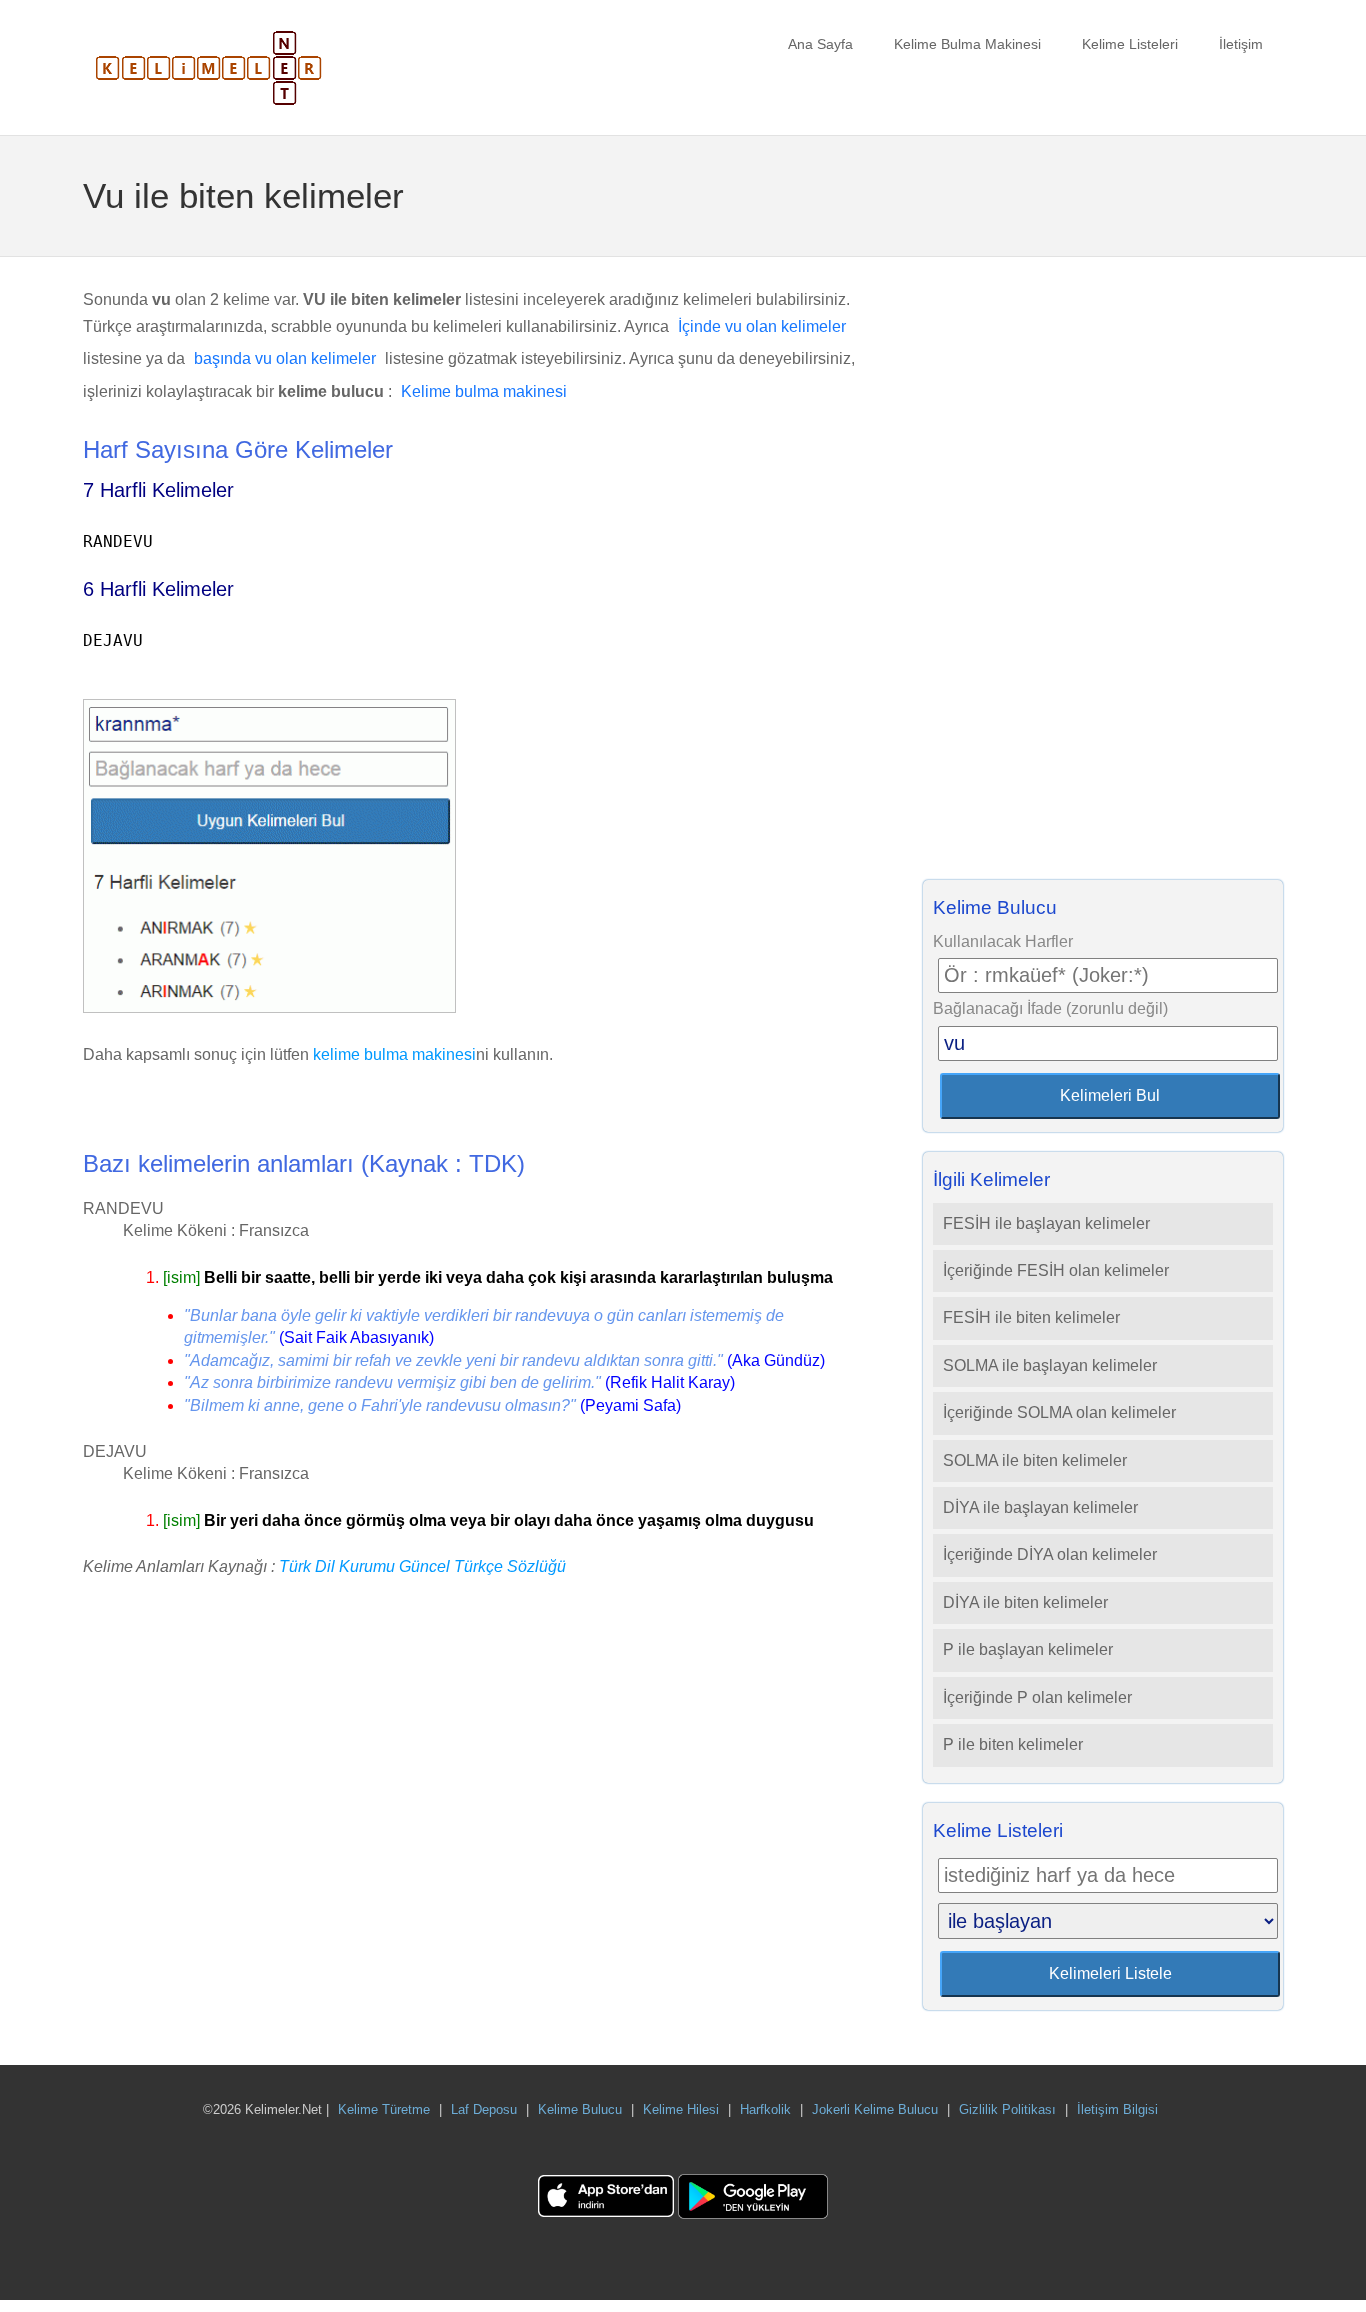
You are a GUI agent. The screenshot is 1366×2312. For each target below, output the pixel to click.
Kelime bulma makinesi (484, 391)
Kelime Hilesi (681, 2109)
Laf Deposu (484, 2109)
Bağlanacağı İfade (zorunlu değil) (1050, 1008)
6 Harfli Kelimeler (158, 589)
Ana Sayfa (820, 44)
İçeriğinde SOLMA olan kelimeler (1059, 1412)
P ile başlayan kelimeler (1028, 1649)
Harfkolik (765, 2109)
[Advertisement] (1103, 574)
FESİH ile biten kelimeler (1031, 1317)
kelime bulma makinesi (394, 1054)
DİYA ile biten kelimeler (1025, 1602)
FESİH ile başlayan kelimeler (1046, 1223)
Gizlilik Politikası (1007, 2109)
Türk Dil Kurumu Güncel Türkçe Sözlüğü (422, 1566)
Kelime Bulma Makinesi (967, 44)
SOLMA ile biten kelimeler (1035, 1460)
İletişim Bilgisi (1117, 2109)
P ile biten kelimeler (1013, 1744)
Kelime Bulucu (580, 2109)
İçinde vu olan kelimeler (762, 326)
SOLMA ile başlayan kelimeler (1050, 1365)
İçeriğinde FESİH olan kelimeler (1056, 1270)
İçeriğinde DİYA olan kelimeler (1050, 1554)
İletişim (1241, 44)
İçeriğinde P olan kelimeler (1037, 1697)
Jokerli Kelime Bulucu (875, 2109)
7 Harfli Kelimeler (158, 490)
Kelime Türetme (384, 2109)
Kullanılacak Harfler (1003, 941)
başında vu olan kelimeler (285, 358)
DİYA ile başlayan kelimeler (1040, 1507)
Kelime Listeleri (1130, 44)
